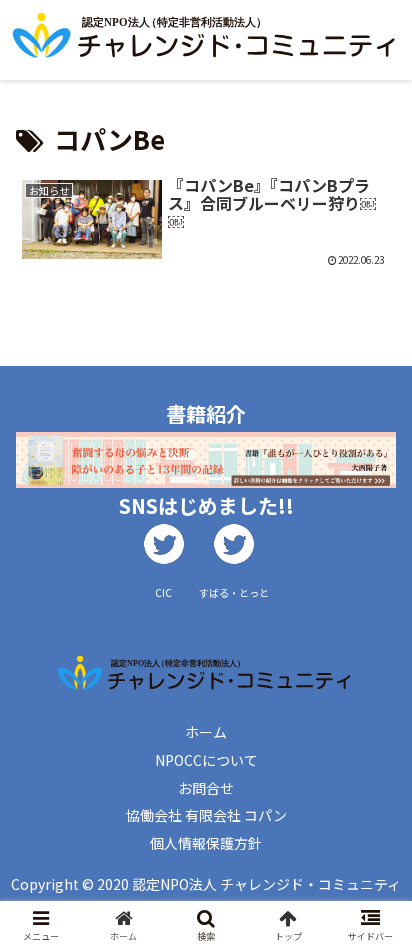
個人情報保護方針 (206, 843)
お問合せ (206, 788)
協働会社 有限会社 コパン (206, 815)
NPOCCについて (206, 760)
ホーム (206, 732)
